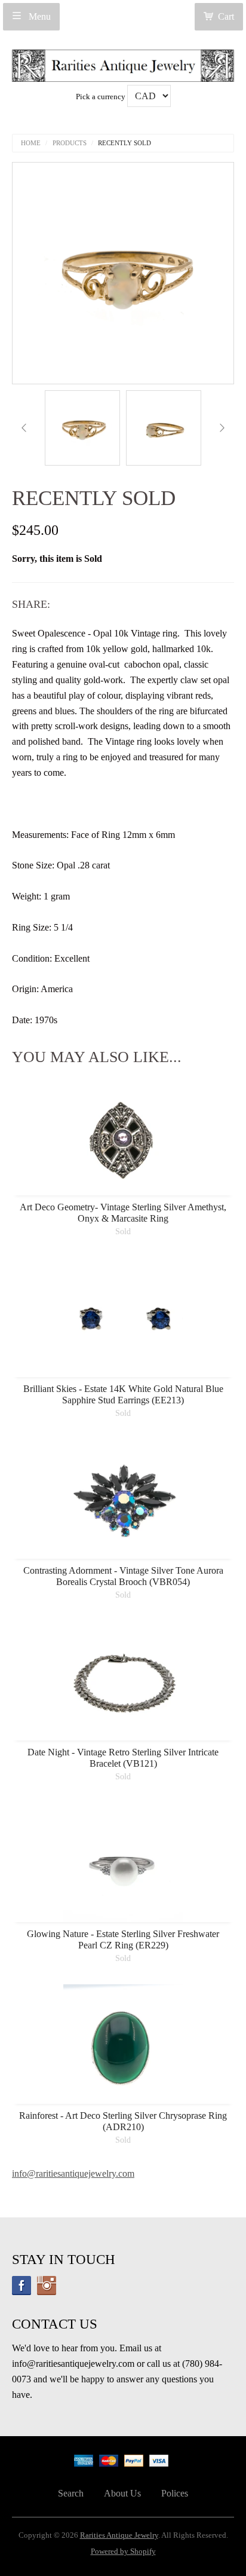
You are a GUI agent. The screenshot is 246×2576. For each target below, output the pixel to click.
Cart (226, 16)
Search (71, 2493)
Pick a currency (102, 97)
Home (31, 143)
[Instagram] (47, 2286)
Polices (175, 2493)
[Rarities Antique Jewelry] (123, 62)
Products (70, 143)
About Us (122, 2493)
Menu (39, 16)
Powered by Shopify (123, 2551)
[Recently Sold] (82, 428)
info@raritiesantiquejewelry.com (73, 2173)
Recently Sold (124, 143)
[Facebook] (21, 2286)
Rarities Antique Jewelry (119, 2535)
